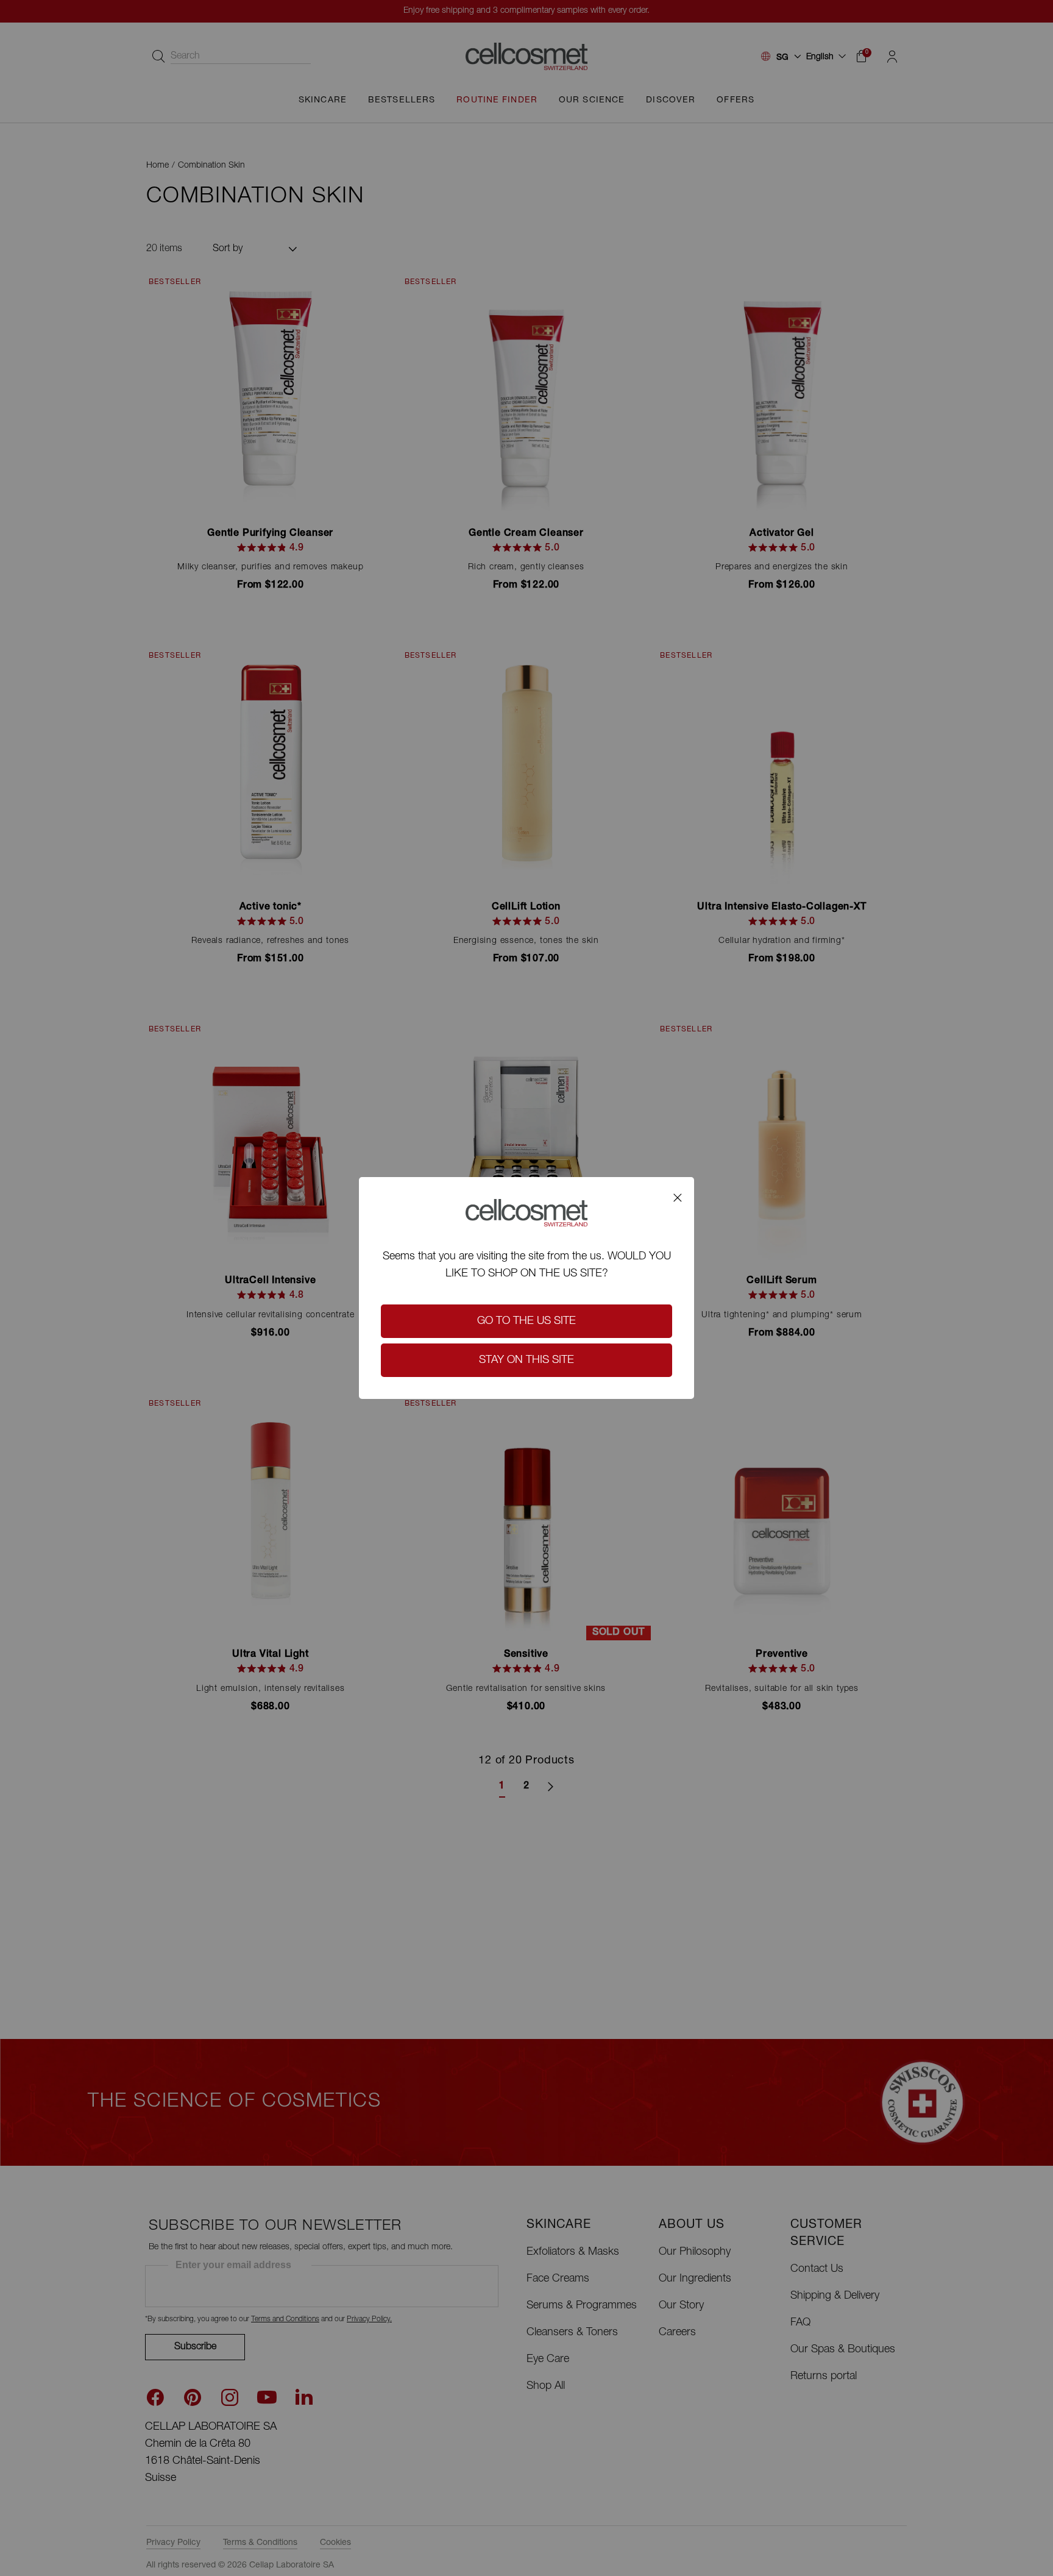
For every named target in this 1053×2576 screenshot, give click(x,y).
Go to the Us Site (526, 1322)
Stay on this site (526, 1361)
